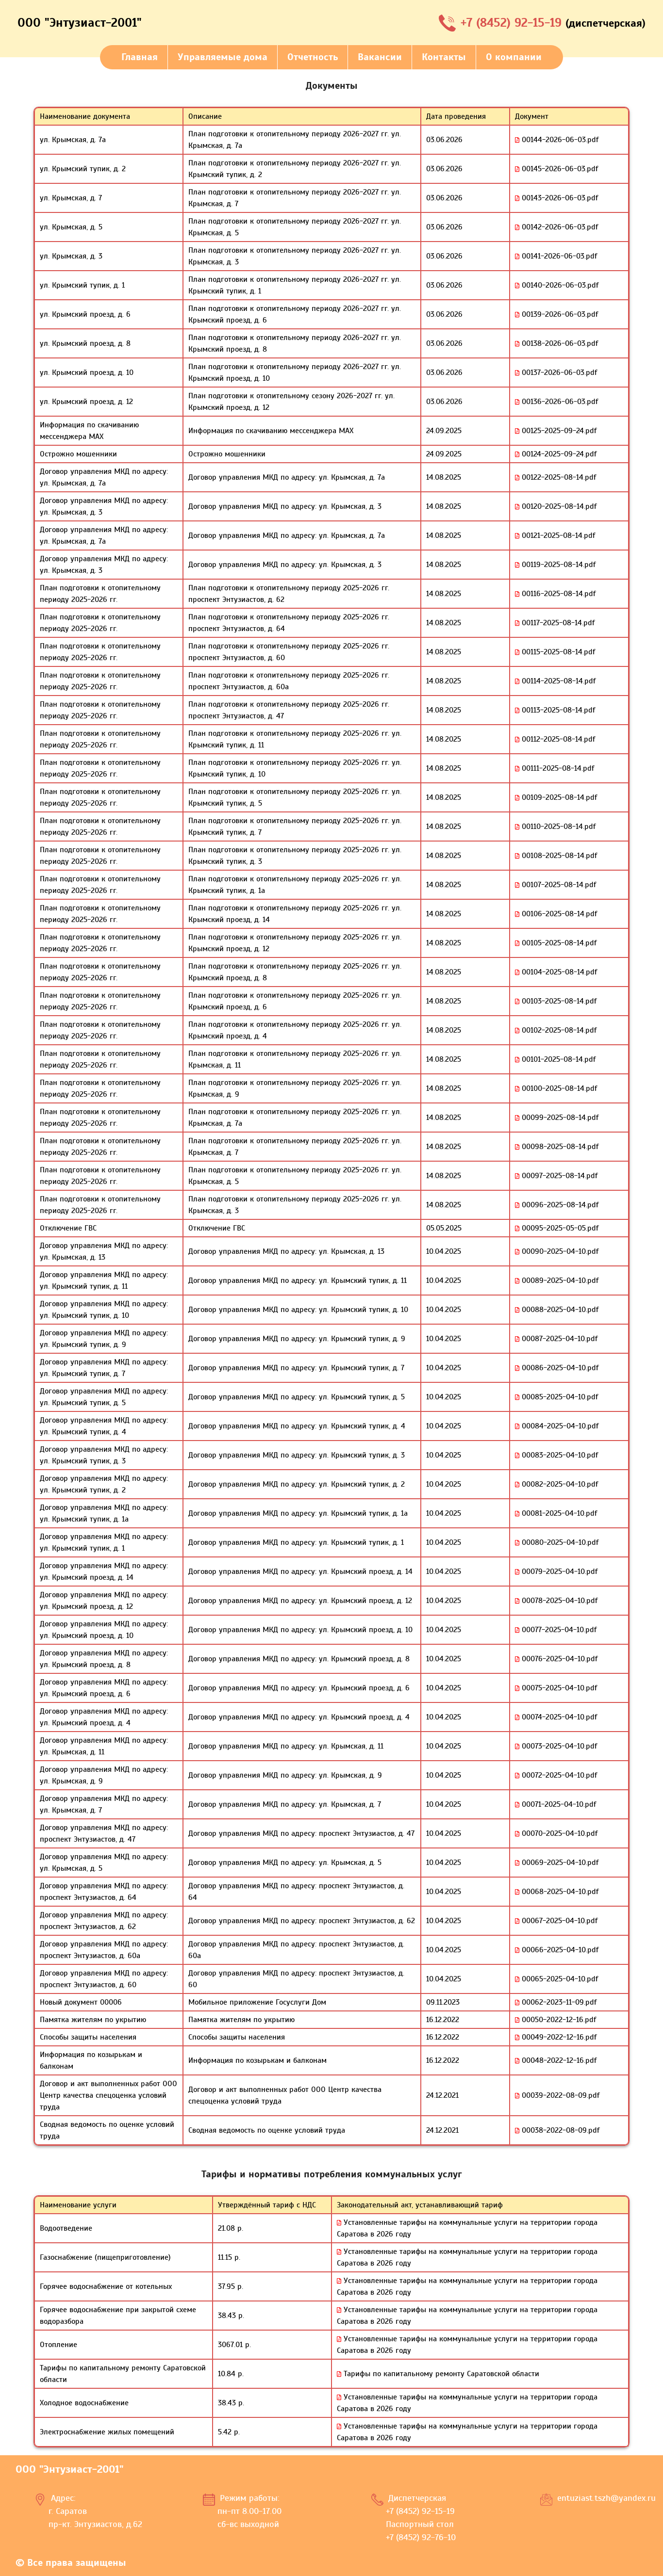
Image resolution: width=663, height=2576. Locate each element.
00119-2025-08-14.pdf (557, 565)
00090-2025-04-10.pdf (559, 1251)
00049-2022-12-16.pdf (558, 2037)
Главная (140, 57)
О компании (514, 57)
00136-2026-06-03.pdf (559, 402)
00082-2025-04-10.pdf (559, 1484)
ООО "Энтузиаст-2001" (80, 23)
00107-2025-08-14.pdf (558, 885)
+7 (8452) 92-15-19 (513, 23)
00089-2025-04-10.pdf (559, 1280)
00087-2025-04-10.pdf (558, 1339)
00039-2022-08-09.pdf (559, 2095)
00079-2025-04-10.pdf (558, 1572)
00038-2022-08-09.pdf (559, 2130)
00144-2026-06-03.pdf (559, 140)
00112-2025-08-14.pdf (557, 739)
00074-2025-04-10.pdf (558, 1717)
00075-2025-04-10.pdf (558, 1688)
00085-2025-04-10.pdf (559, 1397)
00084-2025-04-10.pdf (559, 1426)
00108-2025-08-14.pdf (558, 856)
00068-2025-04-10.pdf (559, 1892)
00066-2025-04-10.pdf (559, 1950)
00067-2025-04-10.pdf (558, 1921)
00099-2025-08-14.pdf (559, 1118)
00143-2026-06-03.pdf (559, 198)
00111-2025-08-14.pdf (557, 768)
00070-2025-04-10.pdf (558, 1833)
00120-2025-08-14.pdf (558, 506)
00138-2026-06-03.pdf (559, 343)
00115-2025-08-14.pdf (557, 652)
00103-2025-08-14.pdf (558, 1001)
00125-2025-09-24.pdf (558, 431)
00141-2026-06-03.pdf (558, 256)
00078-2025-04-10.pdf (558, 1601)
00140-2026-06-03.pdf (559, 285)
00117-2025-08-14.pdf (557, 623)
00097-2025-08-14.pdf (558, 1176)
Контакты (444, 57)
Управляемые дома (223, 57)
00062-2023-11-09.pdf (558, 2002)
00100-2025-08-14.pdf (558, 1088)
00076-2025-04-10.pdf (558, 1659)
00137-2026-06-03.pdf (558, 373)
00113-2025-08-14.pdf (557, 710)
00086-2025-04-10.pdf (559, 1368)
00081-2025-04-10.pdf (558, 1513)
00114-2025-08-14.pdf (557, 681)
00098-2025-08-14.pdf (559, 1147)
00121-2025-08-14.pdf (557, 535)
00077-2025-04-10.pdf (558, 1630)
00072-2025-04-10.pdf (558, 1775)
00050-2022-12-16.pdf (558, 2020)
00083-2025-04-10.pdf (559, 1455)
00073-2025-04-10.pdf (558, 1746)
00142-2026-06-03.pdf (559, 227)
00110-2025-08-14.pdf (557, 826)
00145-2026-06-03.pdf (559, 169)
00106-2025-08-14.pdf (558, 914)
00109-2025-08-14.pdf (558, 797)
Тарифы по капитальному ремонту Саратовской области (440, 2374)
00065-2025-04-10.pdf (559, 1979)
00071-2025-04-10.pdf (558, 1804)
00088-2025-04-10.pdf (559, 1310)
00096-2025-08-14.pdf (559, 1205)
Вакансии (380, 57)
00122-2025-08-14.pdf (558, 477)
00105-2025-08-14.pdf (558, 943)
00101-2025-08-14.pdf (557, 1059)
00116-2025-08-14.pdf (557, 594)
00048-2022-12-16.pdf (558, 2060)
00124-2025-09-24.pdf (558, 454)
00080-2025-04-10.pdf (559, 1542)
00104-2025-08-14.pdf (558, 972)
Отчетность (313, 57)
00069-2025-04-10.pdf (559, 1863)
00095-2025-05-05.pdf (559, 1228)
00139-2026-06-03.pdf (559, 314)
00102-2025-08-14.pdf (558, 1030)
